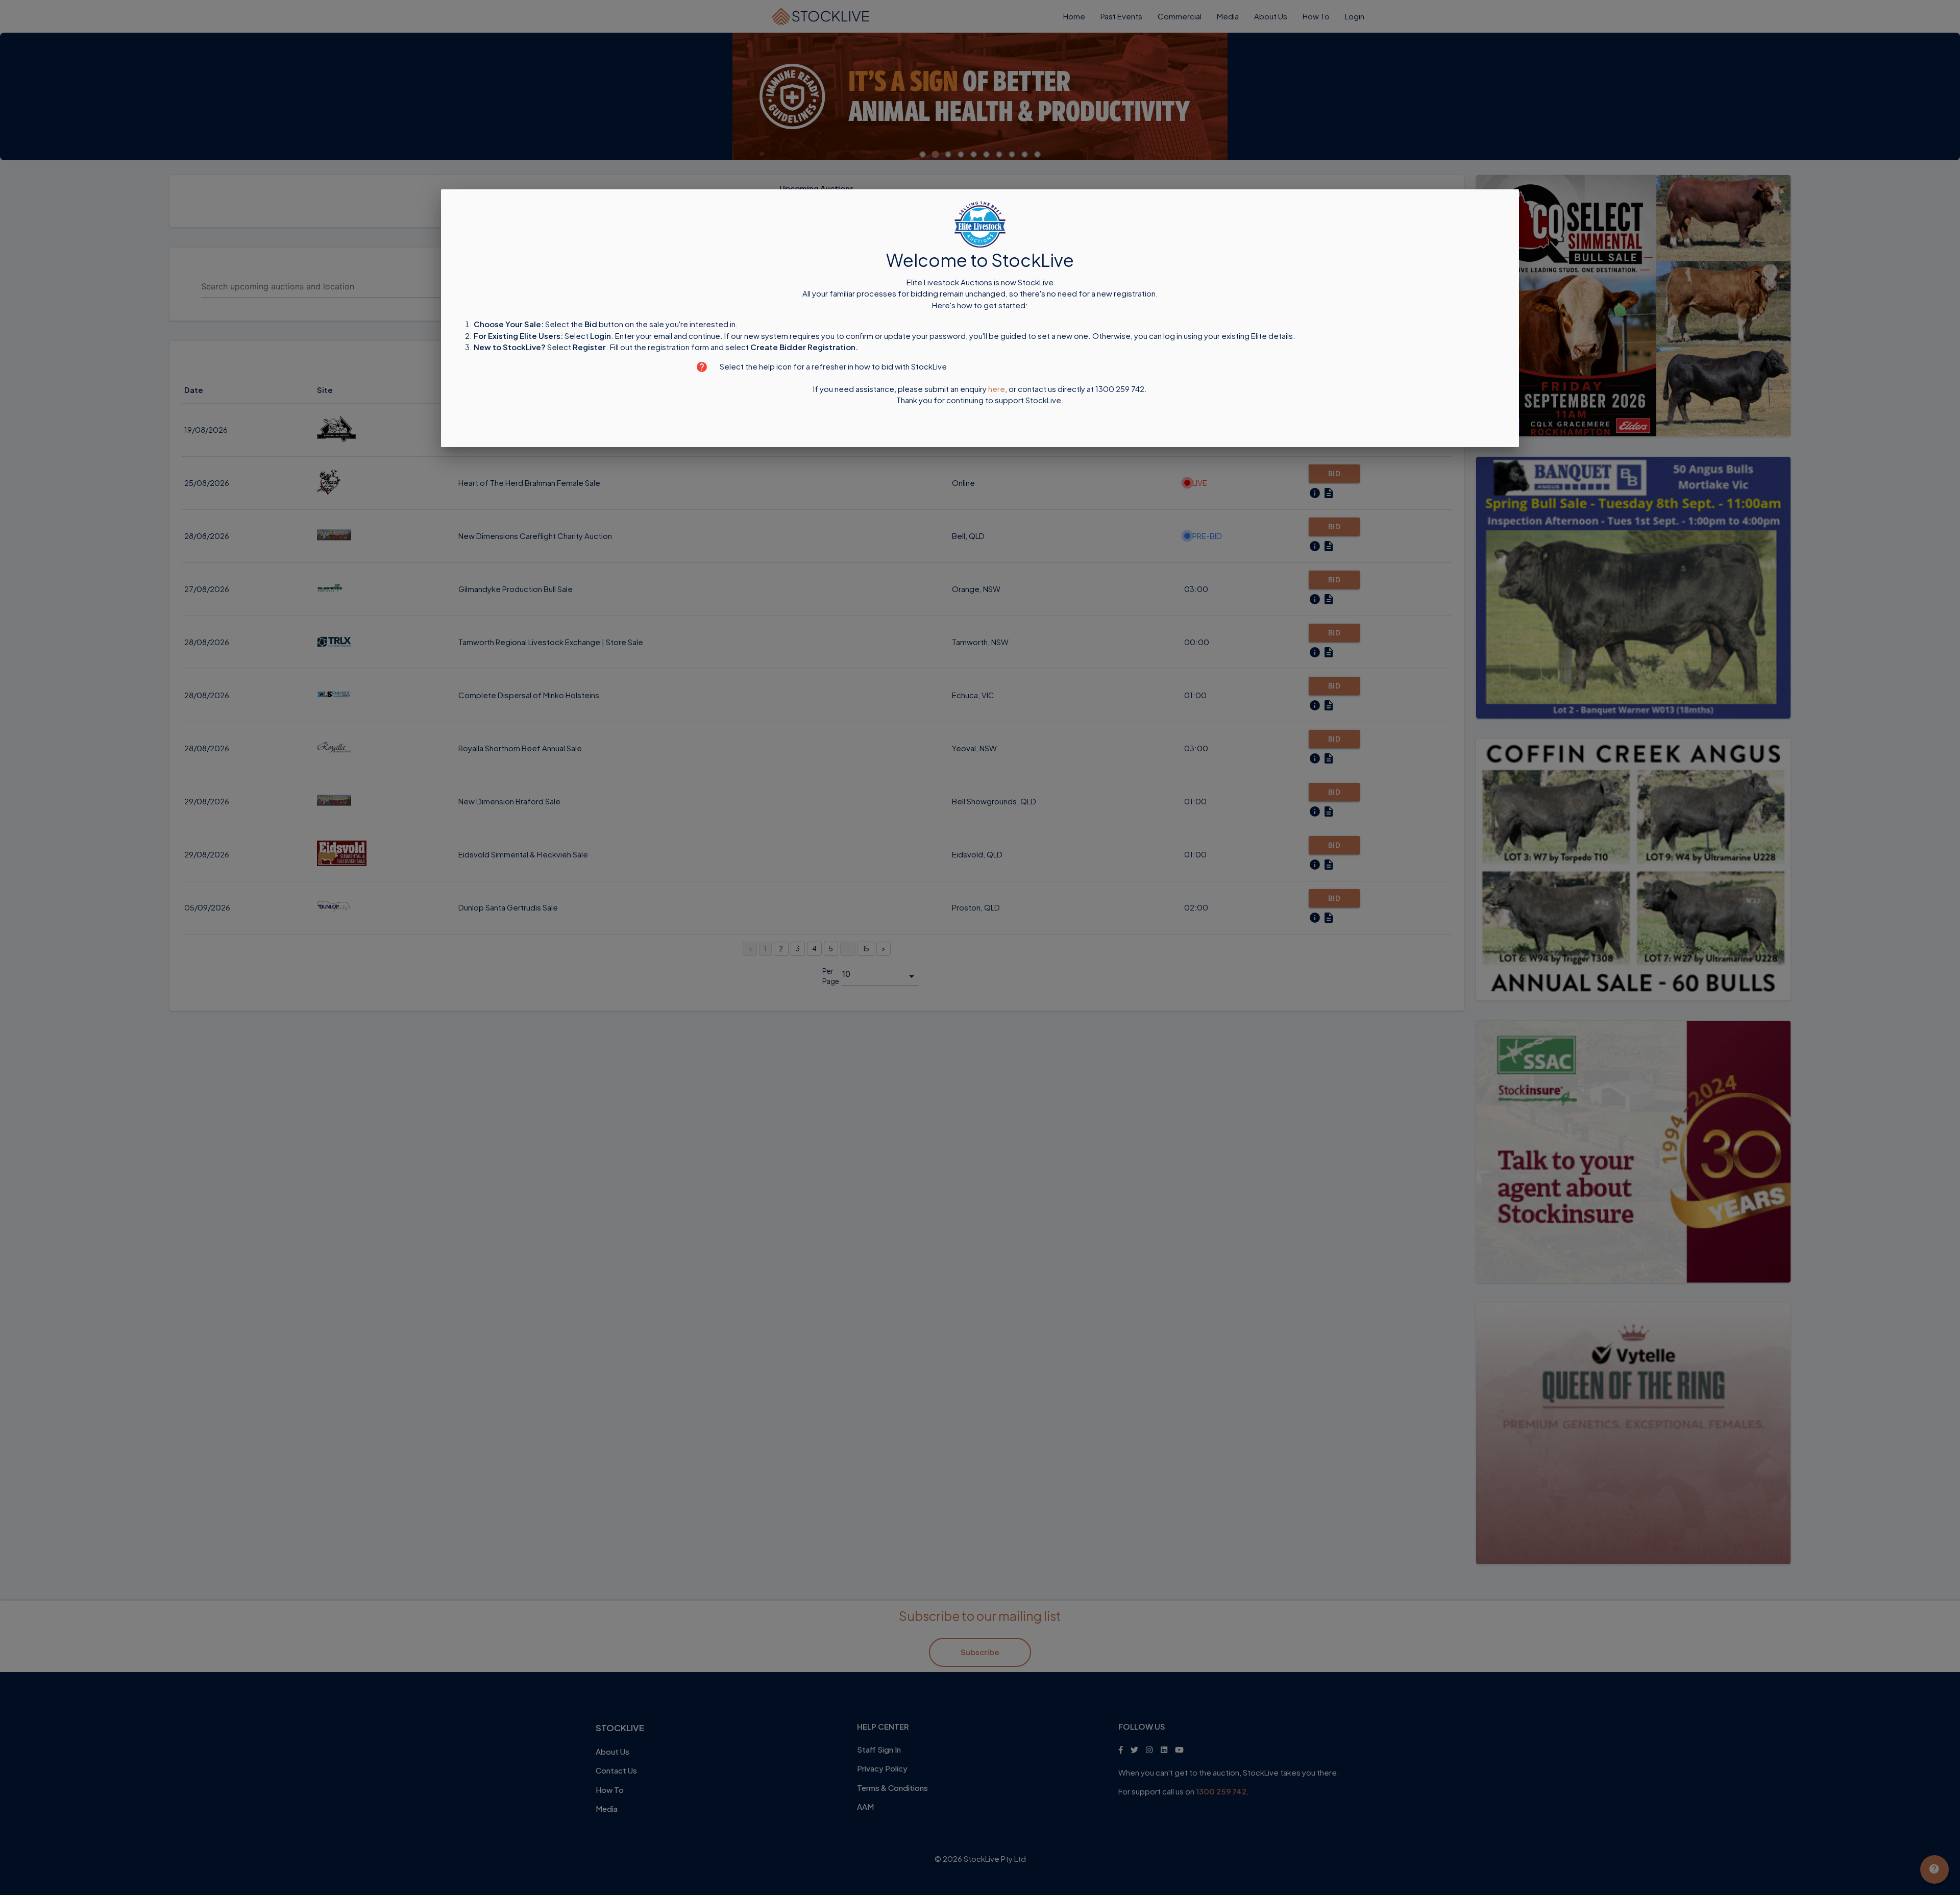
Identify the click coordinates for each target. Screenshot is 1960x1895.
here (997, 389)
